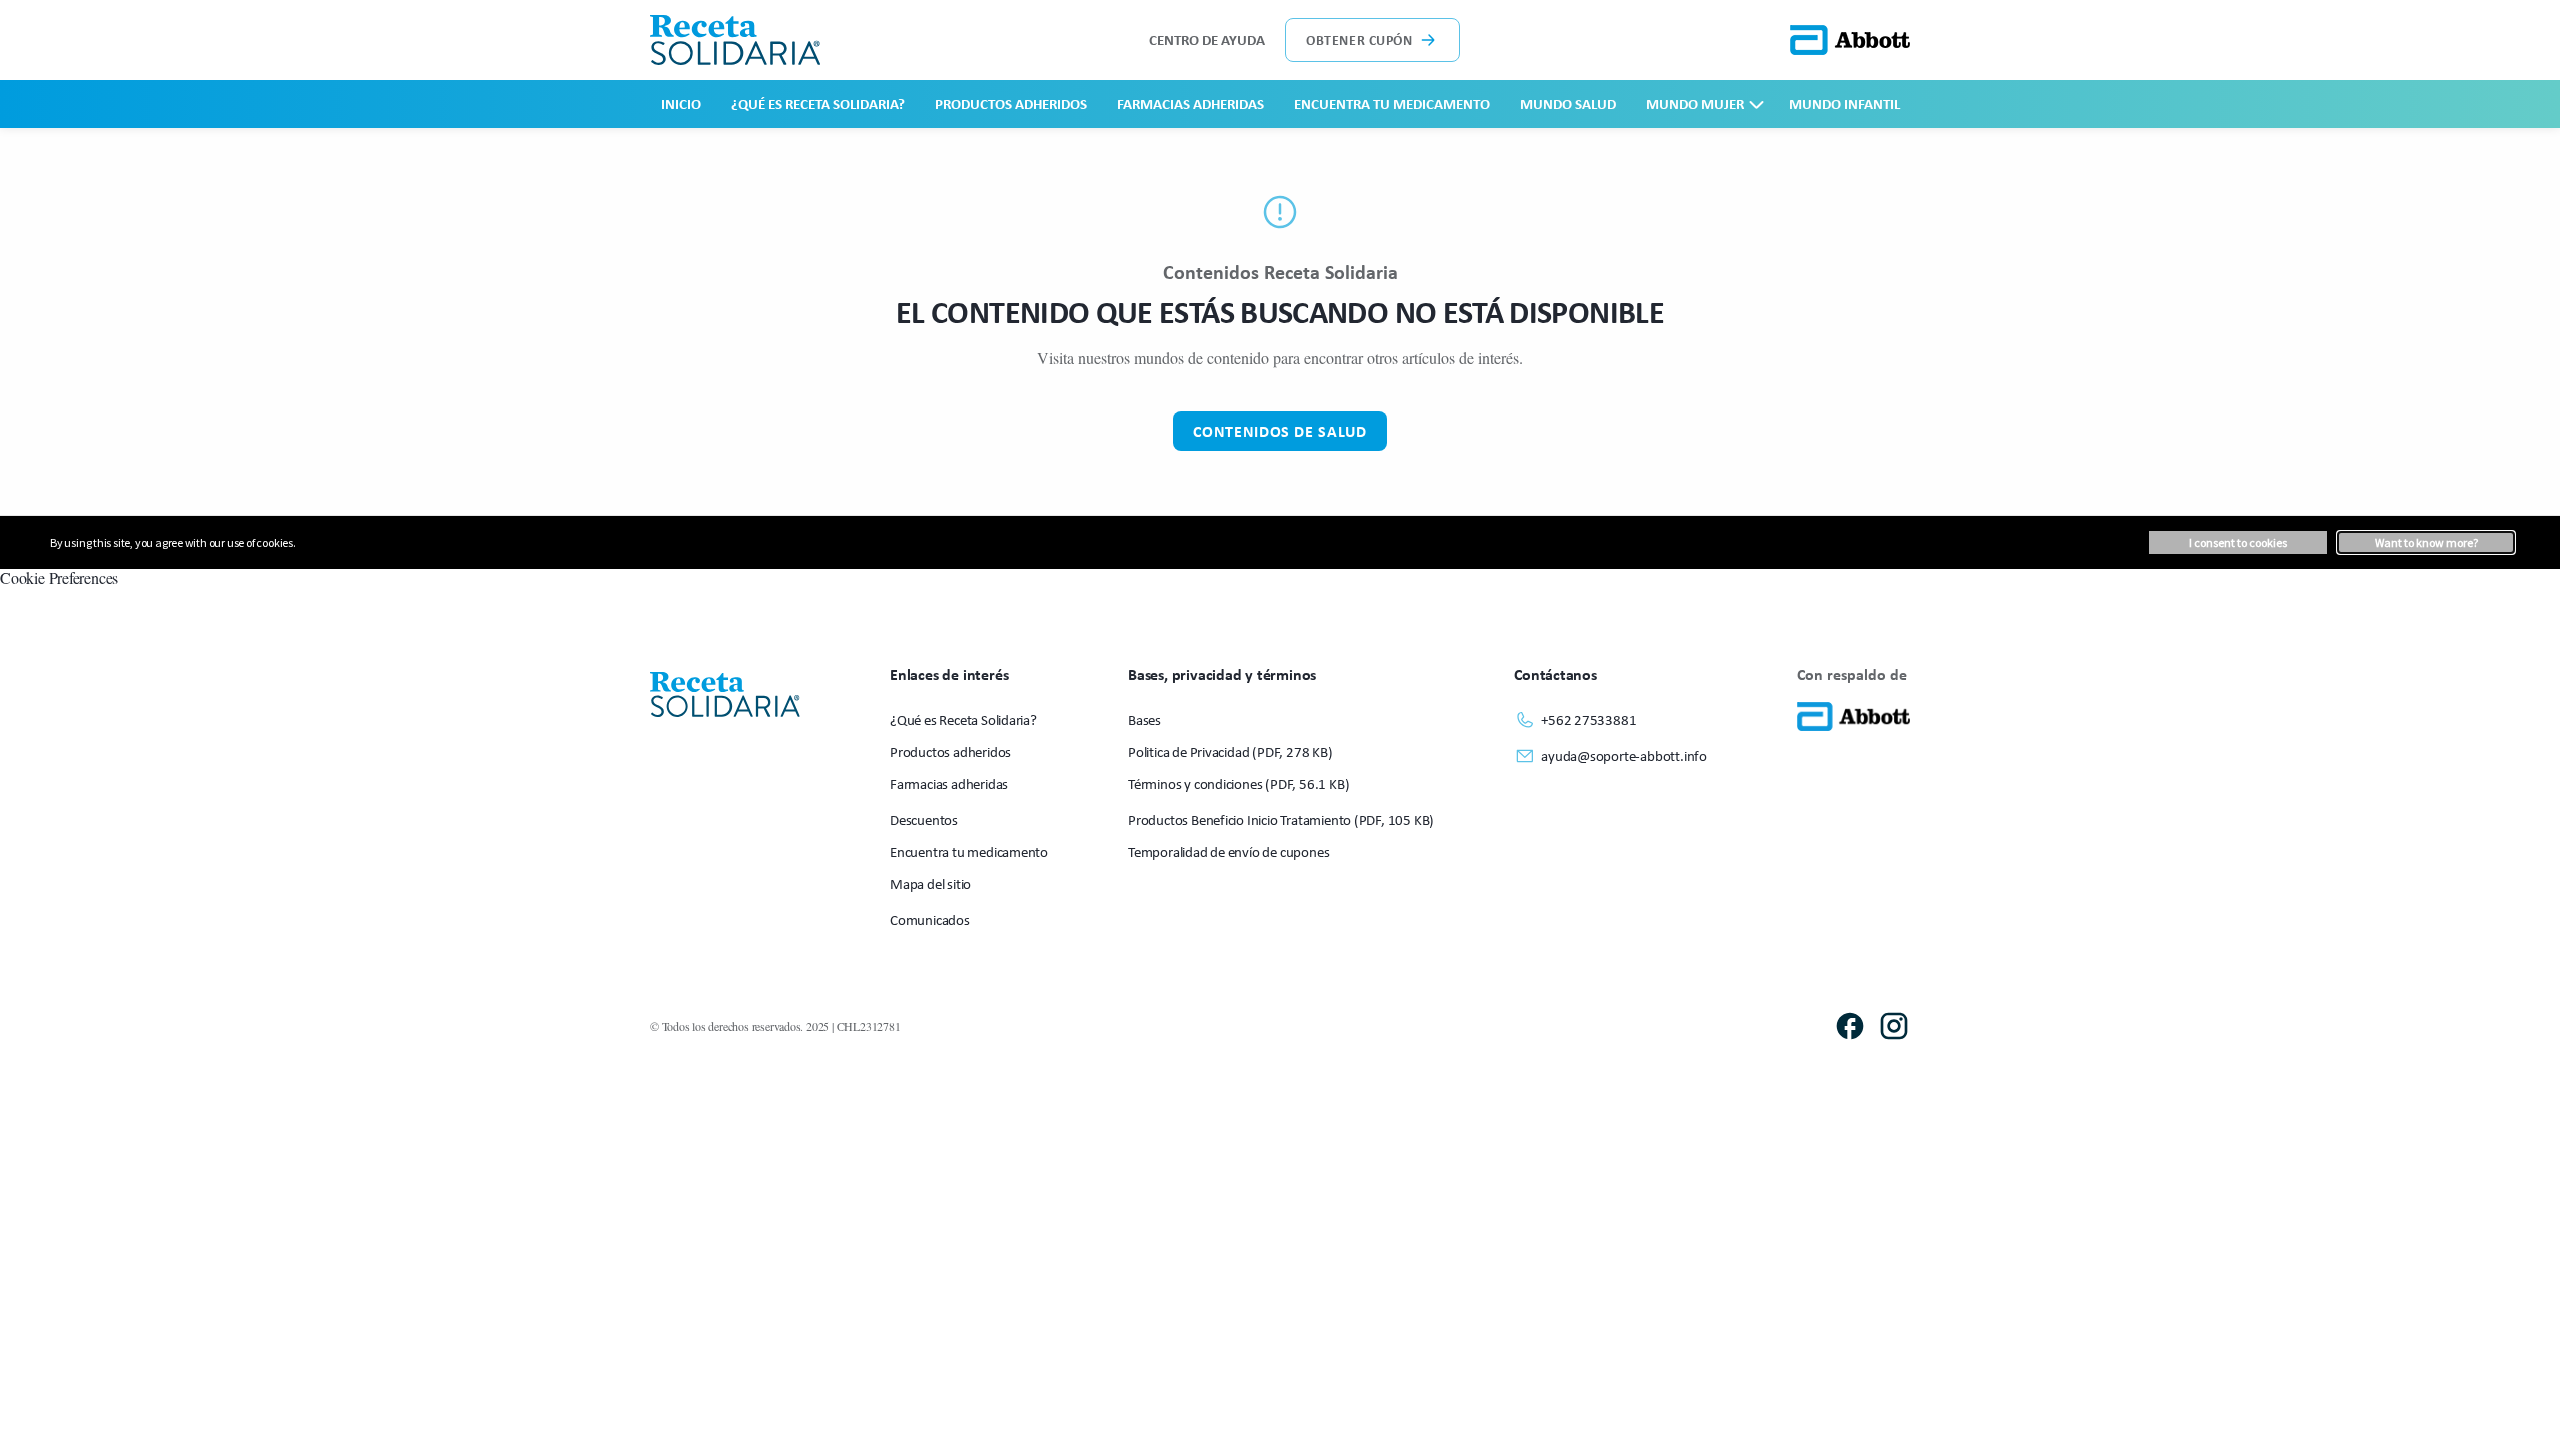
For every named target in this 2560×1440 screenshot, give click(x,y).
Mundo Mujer (1695, 103)
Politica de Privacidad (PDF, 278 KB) (1230, 751)
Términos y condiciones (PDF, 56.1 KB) (1238, 783)
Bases (1144, 719)
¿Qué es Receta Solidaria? (818, 103)
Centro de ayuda (1207, 39)
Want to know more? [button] (2426, 542)
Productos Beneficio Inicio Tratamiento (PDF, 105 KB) (1281, 819)
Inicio (681, 103)
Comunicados (930, 919)
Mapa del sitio (930, 883)
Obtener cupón (1359, 39)
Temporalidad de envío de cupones (1228, 851)
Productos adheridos (1011, 103)
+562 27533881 (1588, 719)
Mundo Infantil (1844, 103)
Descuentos (924, 819)
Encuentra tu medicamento (1392, 103)
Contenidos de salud (1279, 431)
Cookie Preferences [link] (59, 577)
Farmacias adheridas (1190, 103)
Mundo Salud (1568, 103)
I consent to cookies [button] (2238, 542)
